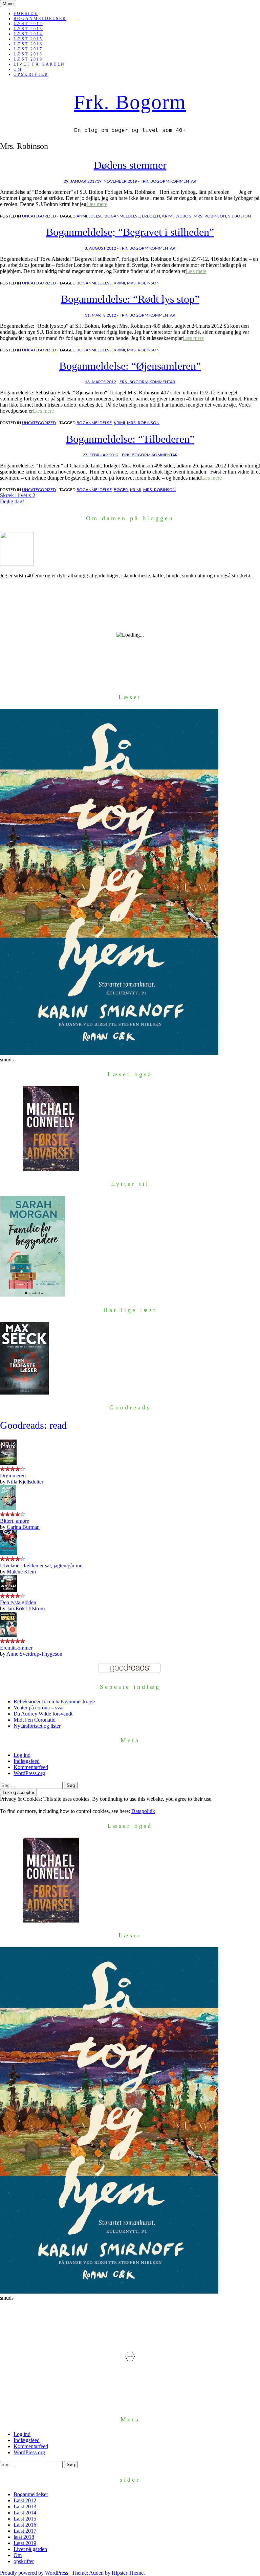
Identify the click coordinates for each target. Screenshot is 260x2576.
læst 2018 (28, 54)
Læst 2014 (28, 34)
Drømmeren (13, 1476)
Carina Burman (23, 1527)
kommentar (183, 181)
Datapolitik (143, 1811)
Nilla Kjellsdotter (25, 1482)
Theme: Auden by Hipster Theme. (108, 2573)
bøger (121, 490)
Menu (8, 4)
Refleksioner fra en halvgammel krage (54, 1701)
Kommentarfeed (31, 1767)
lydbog (183, 216)
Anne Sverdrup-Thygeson (34, 1654)
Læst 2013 (28, 29)
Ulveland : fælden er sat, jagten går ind (41, 1566)
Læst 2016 (28, 44)
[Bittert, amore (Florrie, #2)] (8, 1508)
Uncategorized (39, 216)
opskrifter (31, 74)
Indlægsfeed (27, 1761)
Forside (26, 14)
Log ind (22, 1755)
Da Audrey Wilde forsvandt (43, 1714)
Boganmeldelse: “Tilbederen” (130, 439)
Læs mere (97, 204)
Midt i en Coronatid (35, 1720)
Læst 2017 (28, 49)
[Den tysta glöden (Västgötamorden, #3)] (8, 1590)
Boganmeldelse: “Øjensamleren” (130, 366)
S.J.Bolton (240, 216)
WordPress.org (29, 1773)
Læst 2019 (28, 59)
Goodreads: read (33, 1425)
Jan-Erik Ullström (26, 1608)
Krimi (168, 216)
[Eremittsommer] (8, 1635)
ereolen (151, 216)
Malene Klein (21, 1572)
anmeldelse (90, 216)
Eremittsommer (16, 1648)
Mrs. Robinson (210, 216)
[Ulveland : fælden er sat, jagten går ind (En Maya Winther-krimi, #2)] (8, 1553)
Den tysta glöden (18, 1602)
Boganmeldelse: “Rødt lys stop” (130, 299)
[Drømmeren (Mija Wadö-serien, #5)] (8, 1463)
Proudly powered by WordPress (34, 2573)
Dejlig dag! (12, 501)
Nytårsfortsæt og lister (37, 1726)
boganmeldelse (122, 216)
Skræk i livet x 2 (18, 495)
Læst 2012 (28, 24)
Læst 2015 (28, 39)
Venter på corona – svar (39, 1708)
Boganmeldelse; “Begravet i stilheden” (130, 232)
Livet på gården (39, 64)
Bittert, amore (15, 1521)
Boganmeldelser (40, 19)
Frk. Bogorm (130, 102)
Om (18, 69)
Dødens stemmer (130, 165)
